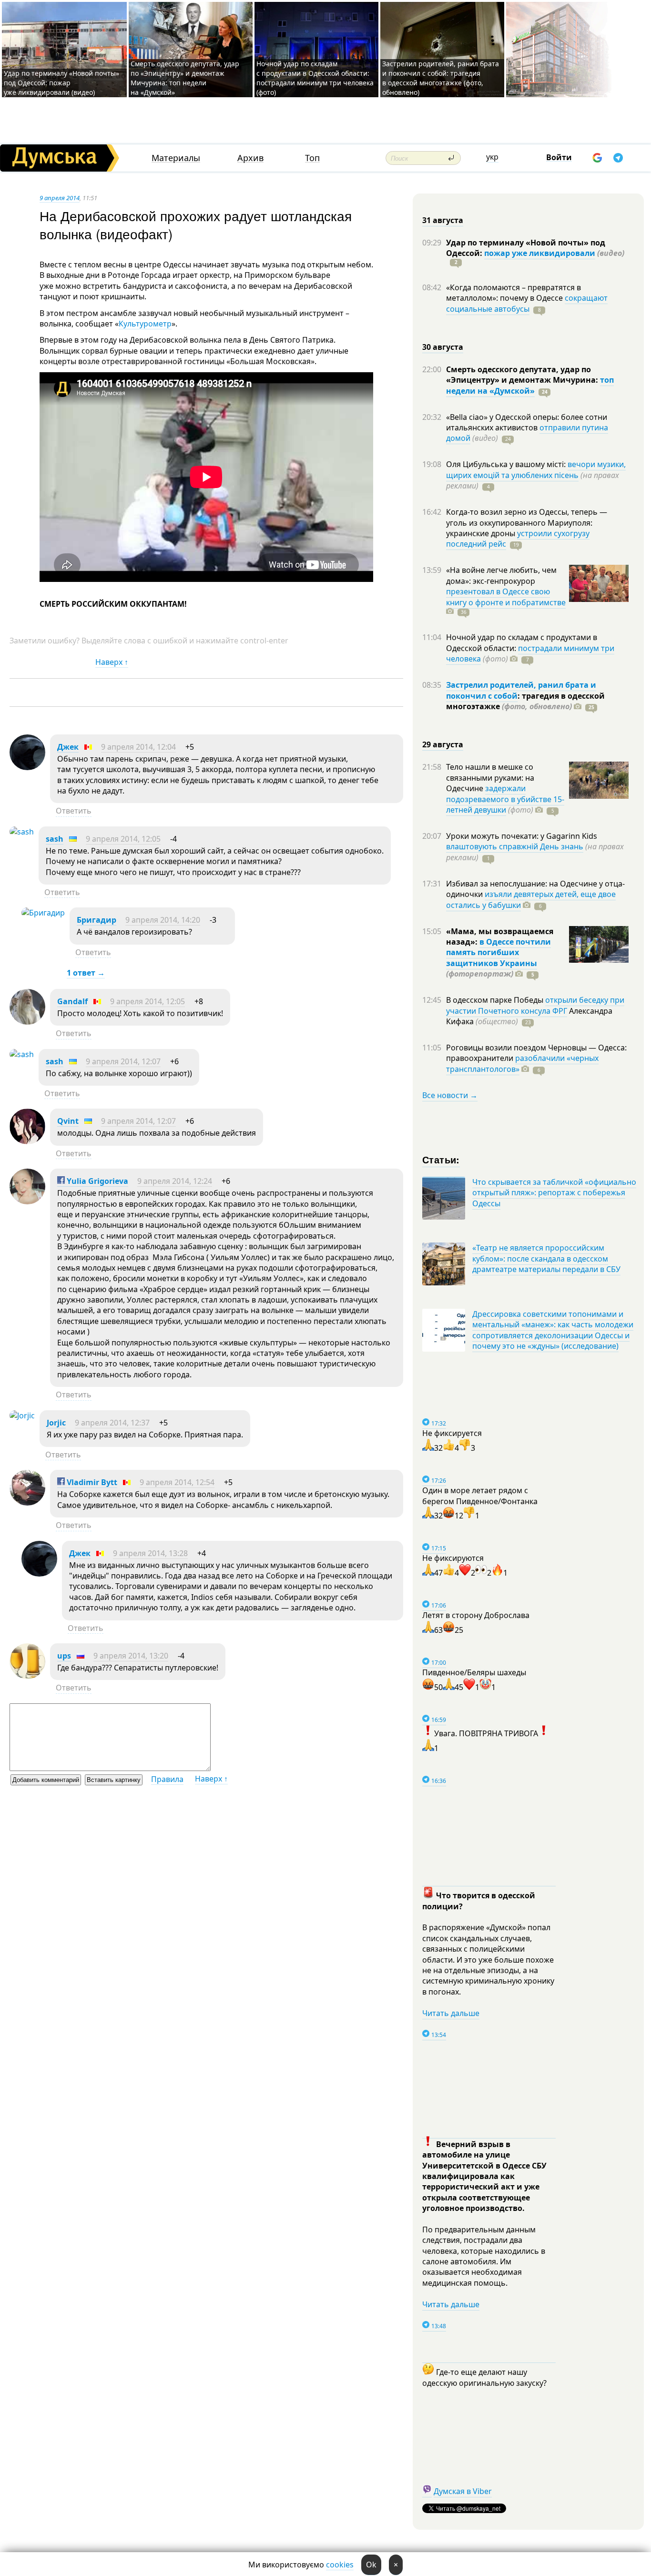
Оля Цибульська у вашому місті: (507, 464)
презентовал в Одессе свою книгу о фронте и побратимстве (506, 597)
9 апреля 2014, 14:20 (163, 920)
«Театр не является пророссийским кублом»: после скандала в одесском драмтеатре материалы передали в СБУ (546, 1258)
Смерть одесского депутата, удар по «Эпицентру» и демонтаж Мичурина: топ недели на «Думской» (185, 78)
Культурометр (145, 324)
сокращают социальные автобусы (527, 303)
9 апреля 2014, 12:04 (138, 747)
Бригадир (97, 920)
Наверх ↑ (112, 662)
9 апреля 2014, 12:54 (177, 1482)
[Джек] (27, 767)
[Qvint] (27, 1141)
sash (55, 839)
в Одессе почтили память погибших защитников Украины (498, 952)
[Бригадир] (43, 913)
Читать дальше (451, 2013)
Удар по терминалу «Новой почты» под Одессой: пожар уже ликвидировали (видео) (61, 83)
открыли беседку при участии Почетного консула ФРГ (535, 1005)
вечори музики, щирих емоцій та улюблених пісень (536, 469)
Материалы (176, 158)
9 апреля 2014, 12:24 (175, 1181)
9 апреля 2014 (60, 198)
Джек (68, 747)
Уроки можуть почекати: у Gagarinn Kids (522, 836)
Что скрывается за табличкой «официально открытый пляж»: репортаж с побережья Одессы (554, 1193)
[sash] (22, 832)
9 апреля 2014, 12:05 (123, 839)
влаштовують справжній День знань (515, 846)
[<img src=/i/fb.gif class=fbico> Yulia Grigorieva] (27, 1201)
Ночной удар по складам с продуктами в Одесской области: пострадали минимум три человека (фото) (315, 78)
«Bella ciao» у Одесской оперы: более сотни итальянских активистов (527, 422)
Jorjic (56, 1423)
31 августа (443, 220)
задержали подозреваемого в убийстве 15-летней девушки (505, 799)
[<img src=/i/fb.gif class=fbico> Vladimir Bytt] (27, 1503)
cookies (340, 2565)
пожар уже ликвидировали (540, 253)
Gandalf (72, 1001)
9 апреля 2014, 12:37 (112, 1423)
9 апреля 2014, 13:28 (150, 1553)
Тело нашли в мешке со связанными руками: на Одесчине (490, 778)
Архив (250, 158)
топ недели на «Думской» (530, 385)
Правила (167, 1779)
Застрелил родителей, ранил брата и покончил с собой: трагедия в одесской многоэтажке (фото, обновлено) (441, 78)
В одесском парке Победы (496, 1000)
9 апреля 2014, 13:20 (131, 1656)
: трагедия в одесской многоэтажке (525, 701)
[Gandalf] (27, 1022)
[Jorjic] (22, 1415)
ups (64, 1656)
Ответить (74, 811)
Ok (371, 2565)
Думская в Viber (463, 2491)
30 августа (443, 347)
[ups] (27, 1676)
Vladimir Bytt (91, 1482)
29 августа (443, 744)
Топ (312, 158)
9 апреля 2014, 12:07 (123, 1061)
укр (492, 157)
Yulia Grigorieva (97, 1181)
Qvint (68, 1121)
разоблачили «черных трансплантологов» (522, 1063)
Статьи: (441, 1159)
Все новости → (450, 1095)
